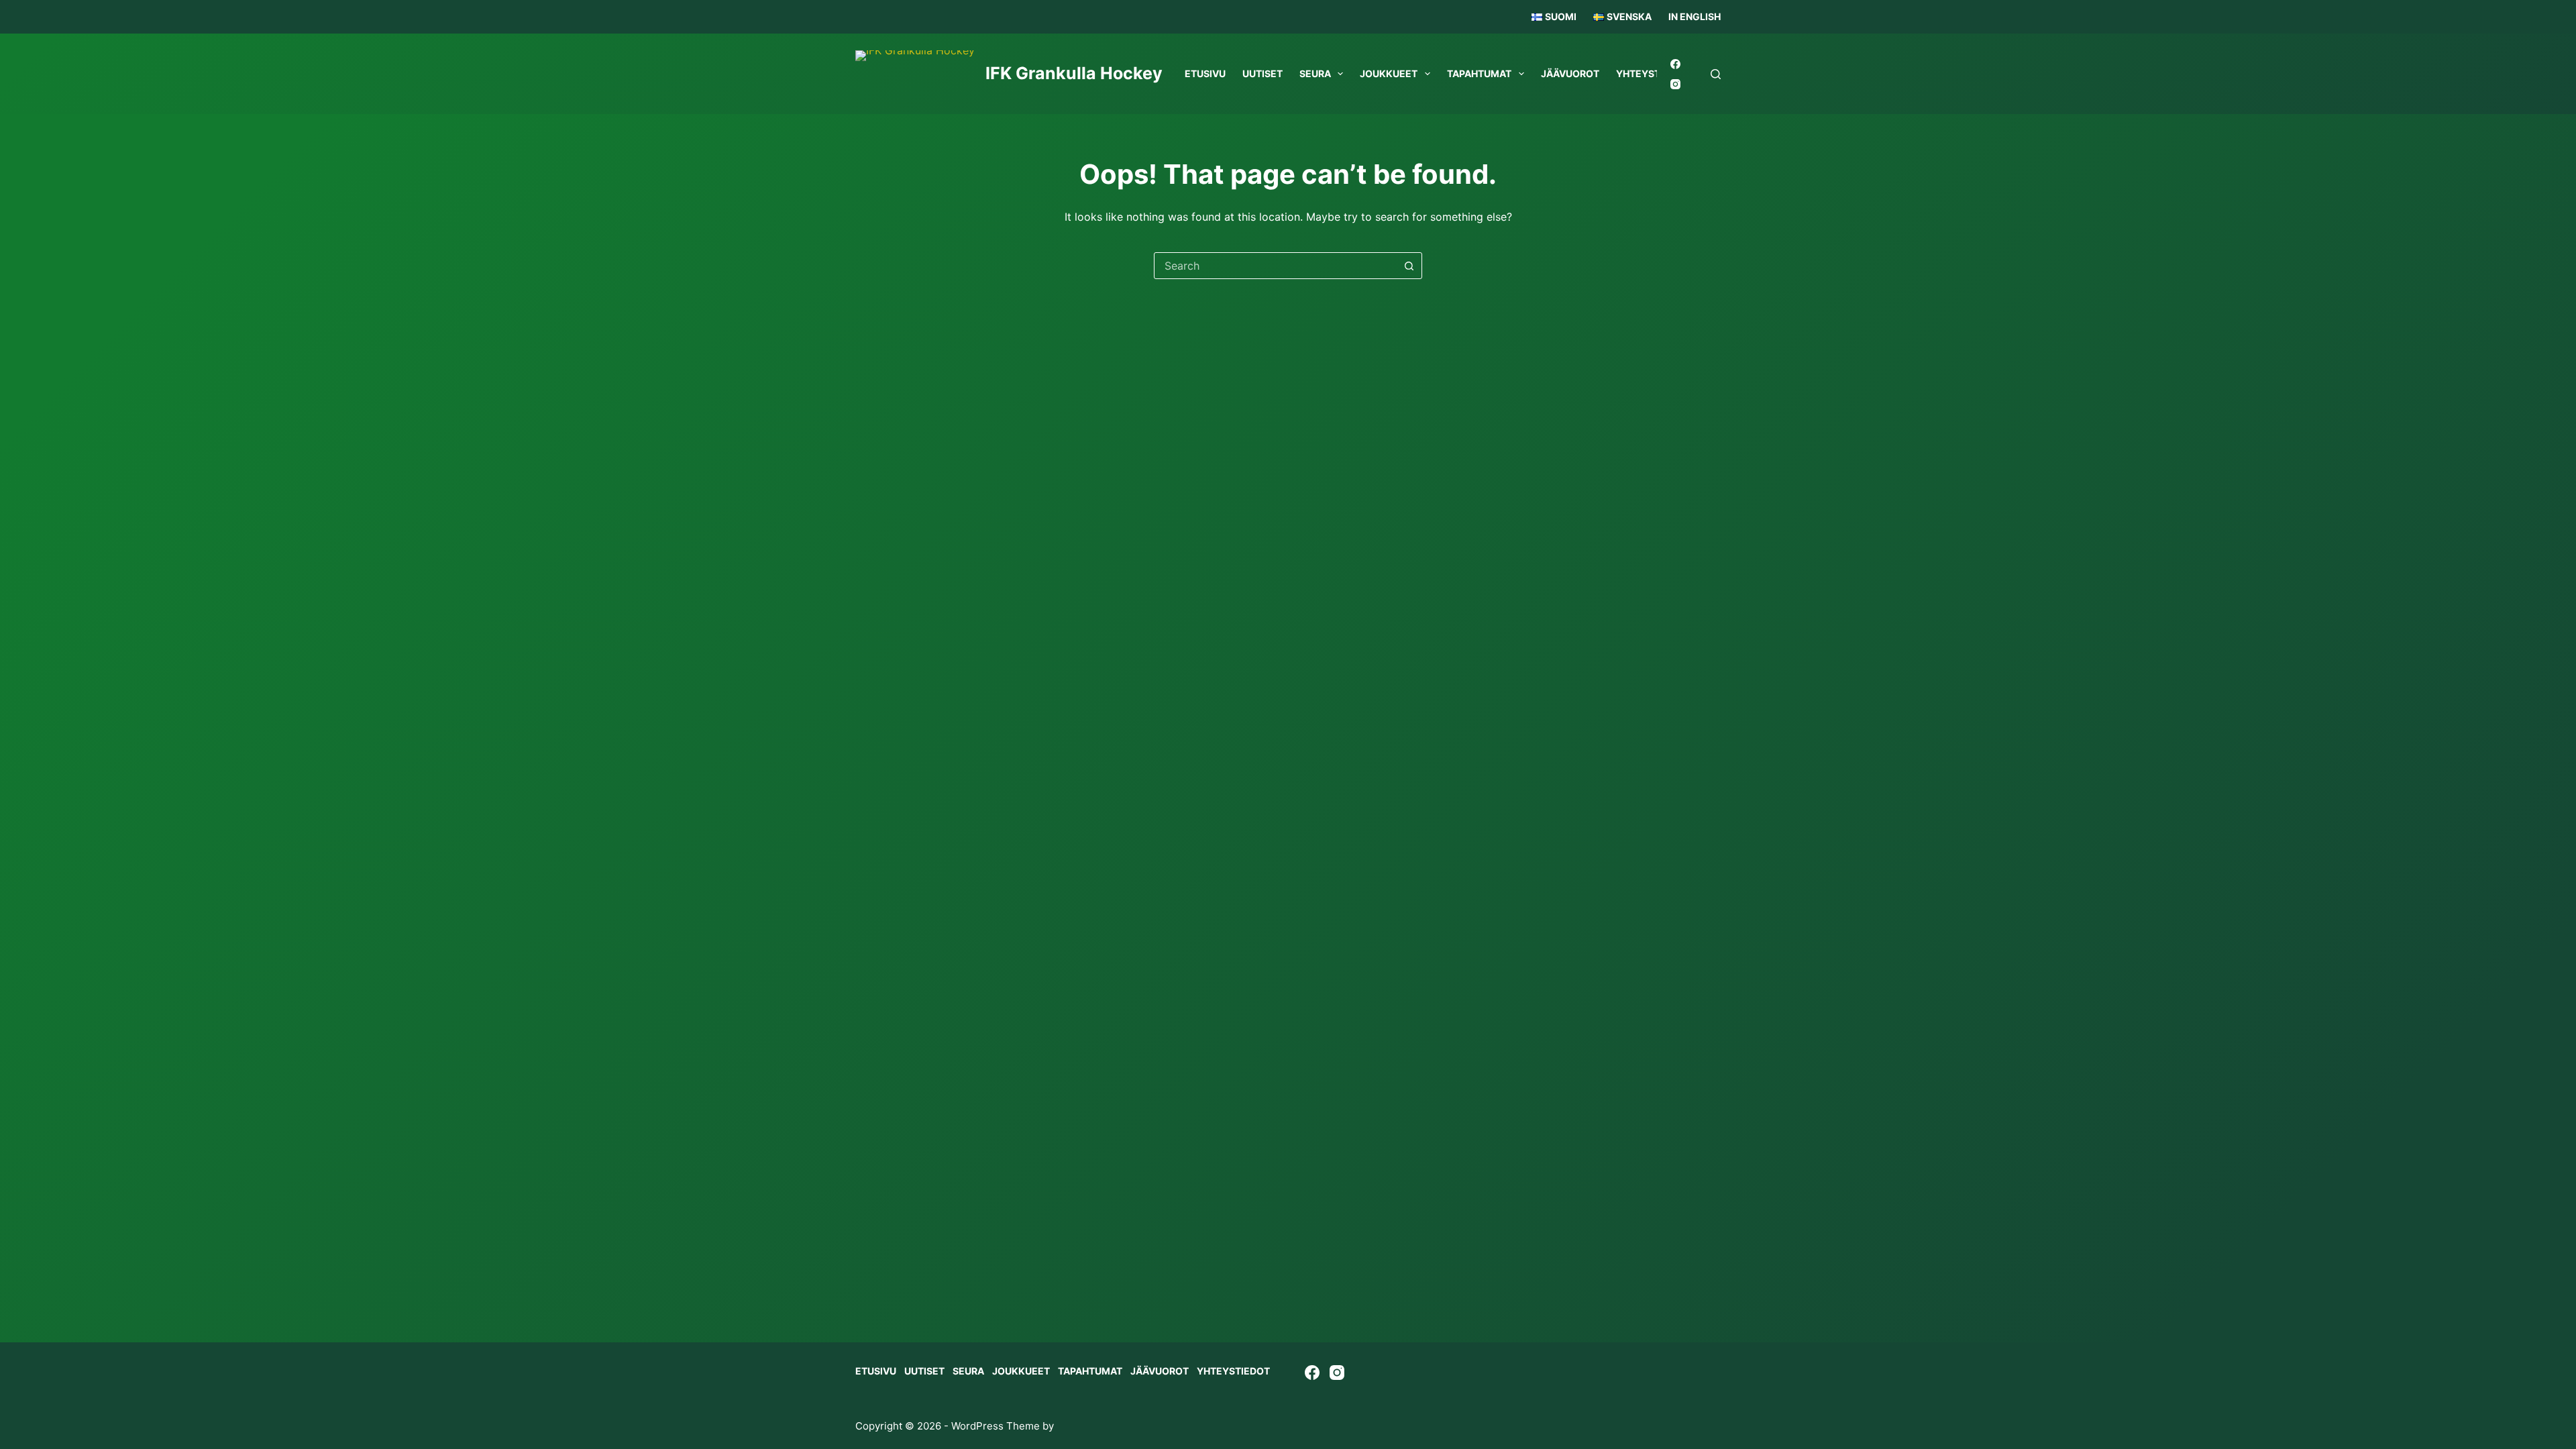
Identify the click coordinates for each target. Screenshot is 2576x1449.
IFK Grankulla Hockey (1074, 73)
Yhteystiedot (1233, 1371)
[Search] (1716, 74)
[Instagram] (1675, 84)
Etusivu (1205, 73)
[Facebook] (1675, 64)
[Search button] (1409, 266)
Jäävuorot (1570, 73)
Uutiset (1263, 73)
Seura (1315, 73)
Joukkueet (1389, 73)
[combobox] (1275, 266)
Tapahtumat (1479, 73)
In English (1695, 16)
